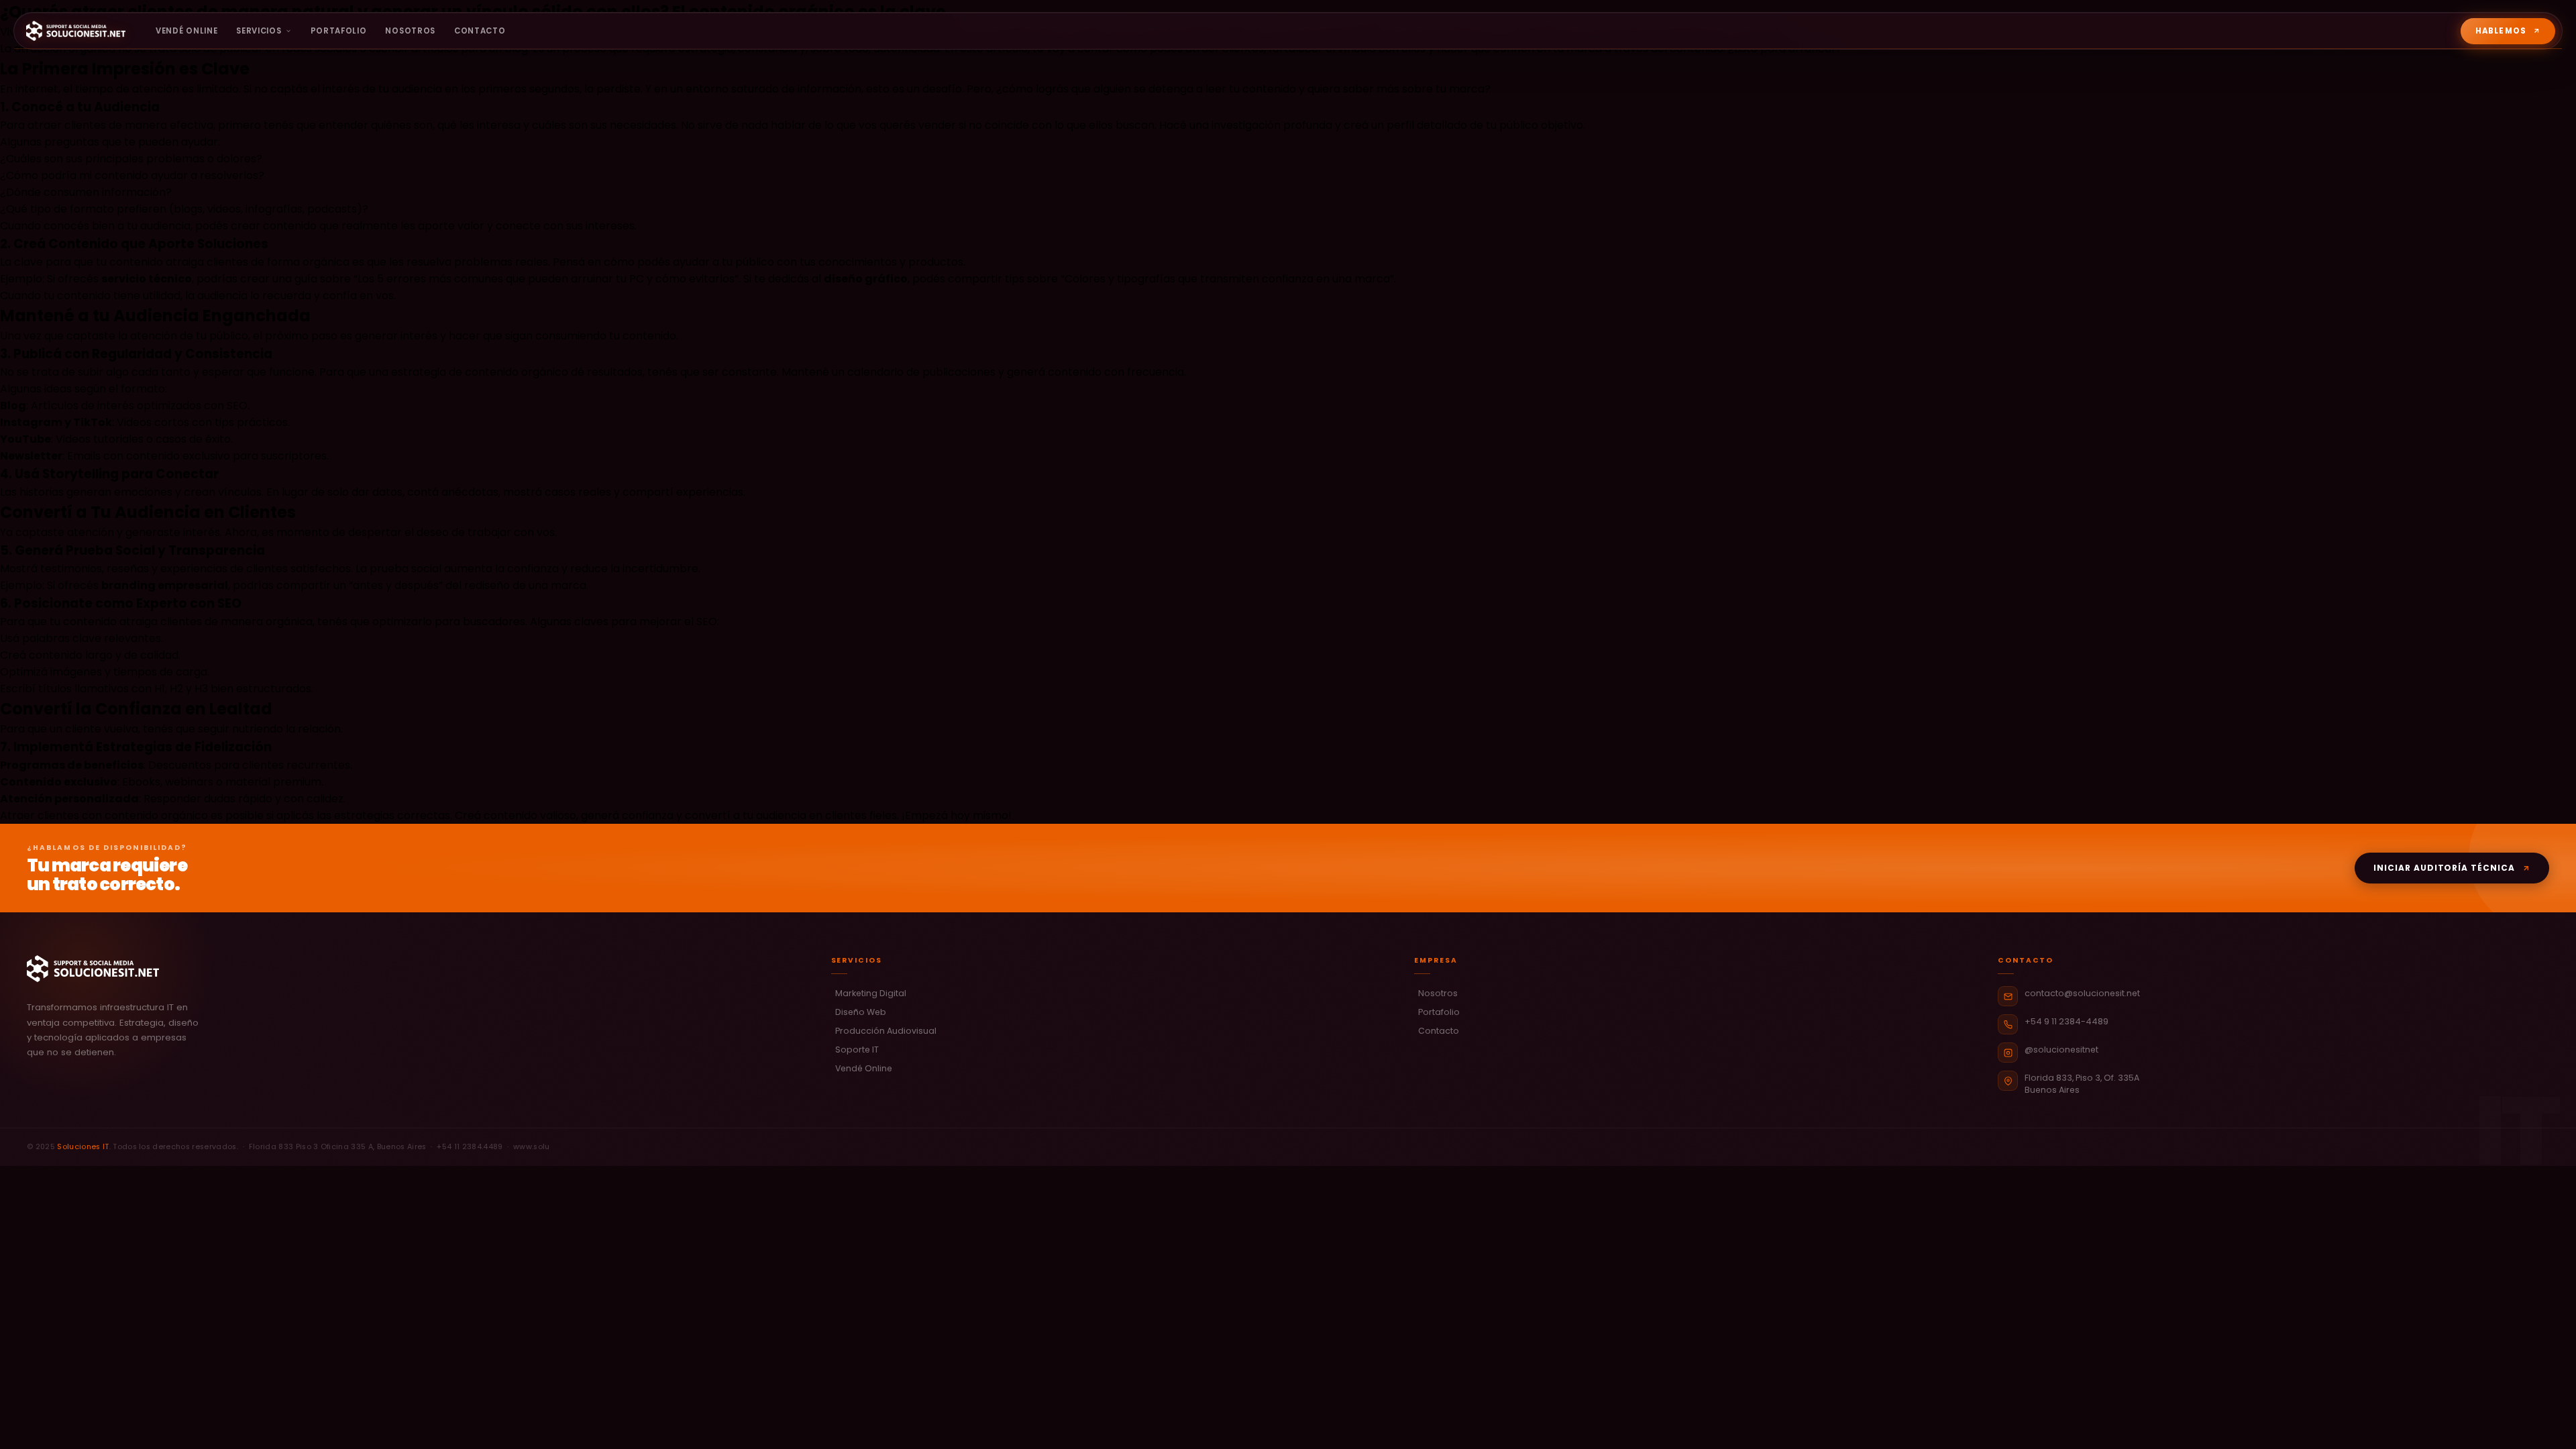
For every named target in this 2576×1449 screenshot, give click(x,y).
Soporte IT (857, 1050)
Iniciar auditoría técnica (2444, 868)
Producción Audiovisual (886, 1031)
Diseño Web (861, 1012)
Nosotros (410, 31)
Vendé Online (186, 31)
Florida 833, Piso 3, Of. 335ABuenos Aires (2082, 1083)
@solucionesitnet (2061, 1050)
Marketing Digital (871, 993)
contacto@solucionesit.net (2082, 993)
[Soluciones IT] (64, 31)
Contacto (480, 31)
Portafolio (339, 31)
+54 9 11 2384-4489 (2067, 1021)
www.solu (532, 1147)
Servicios (259, 31)
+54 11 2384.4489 (470, 1147)
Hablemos (2501, 31)
